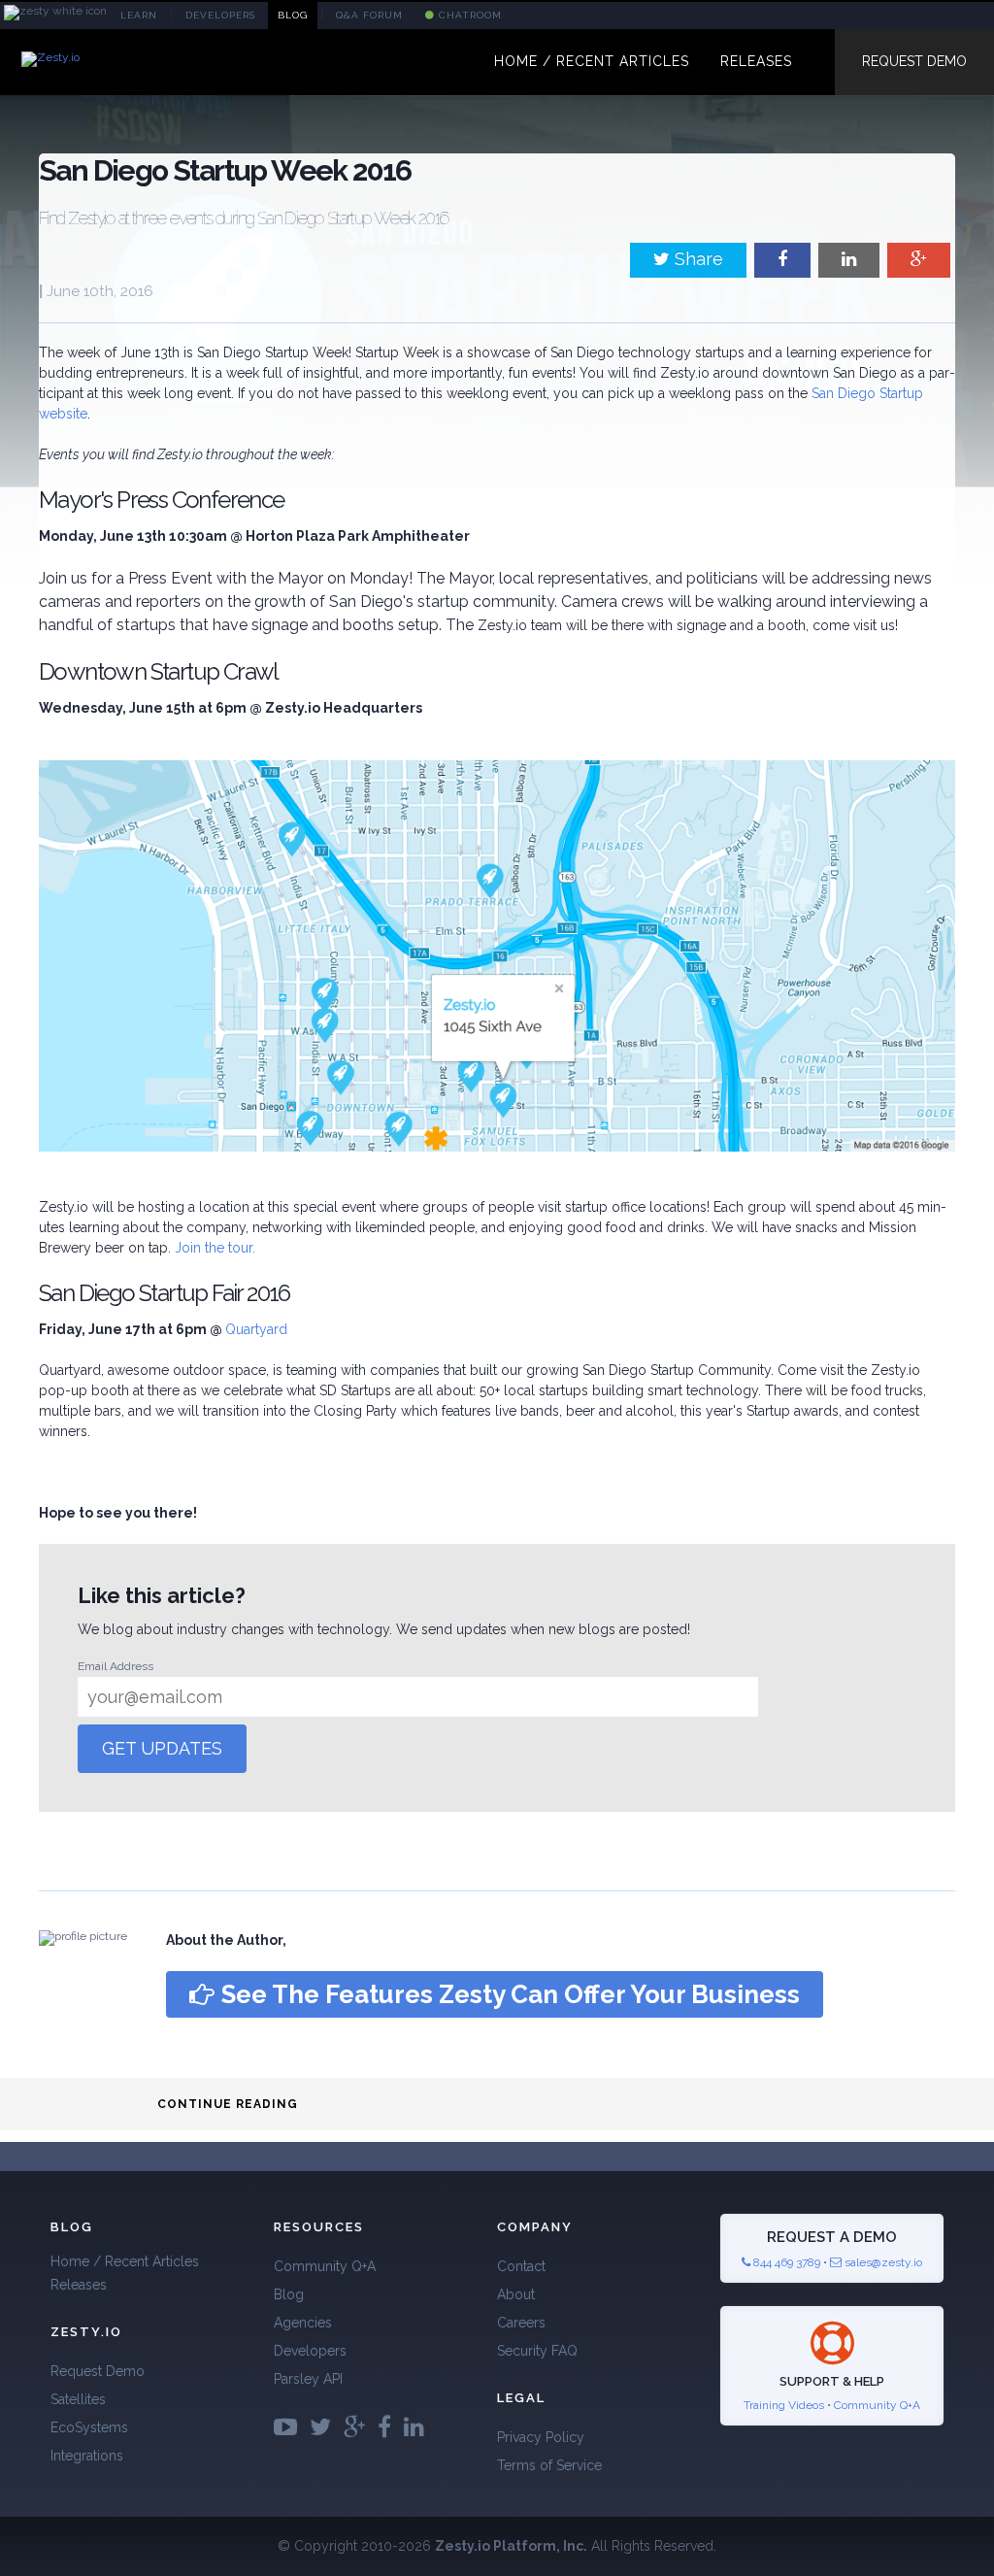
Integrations (87, 2456)
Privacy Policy (541, 2437)
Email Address (116, 1666)
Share (696, 259)
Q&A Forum (369, 15)
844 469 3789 (785, 2262)
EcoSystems (89, 2427)
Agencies (303, 2323)
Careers (521, 2323)
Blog (289, 2294)
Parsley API (308, 2379)
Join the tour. (215, 1248)
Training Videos (784, 2405)
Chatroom (468, 15)
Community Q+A (325, 2266)
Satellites (78, 2399)
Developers (310, 2351)
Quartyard (256, 1329)
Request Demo (914, 61)
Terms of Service (549, 2465)
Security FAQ (537, 2351)
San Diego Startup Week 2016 (225, 170)
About (516, 2294)
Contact (521, 2266)
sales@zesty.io (883, 2262)
